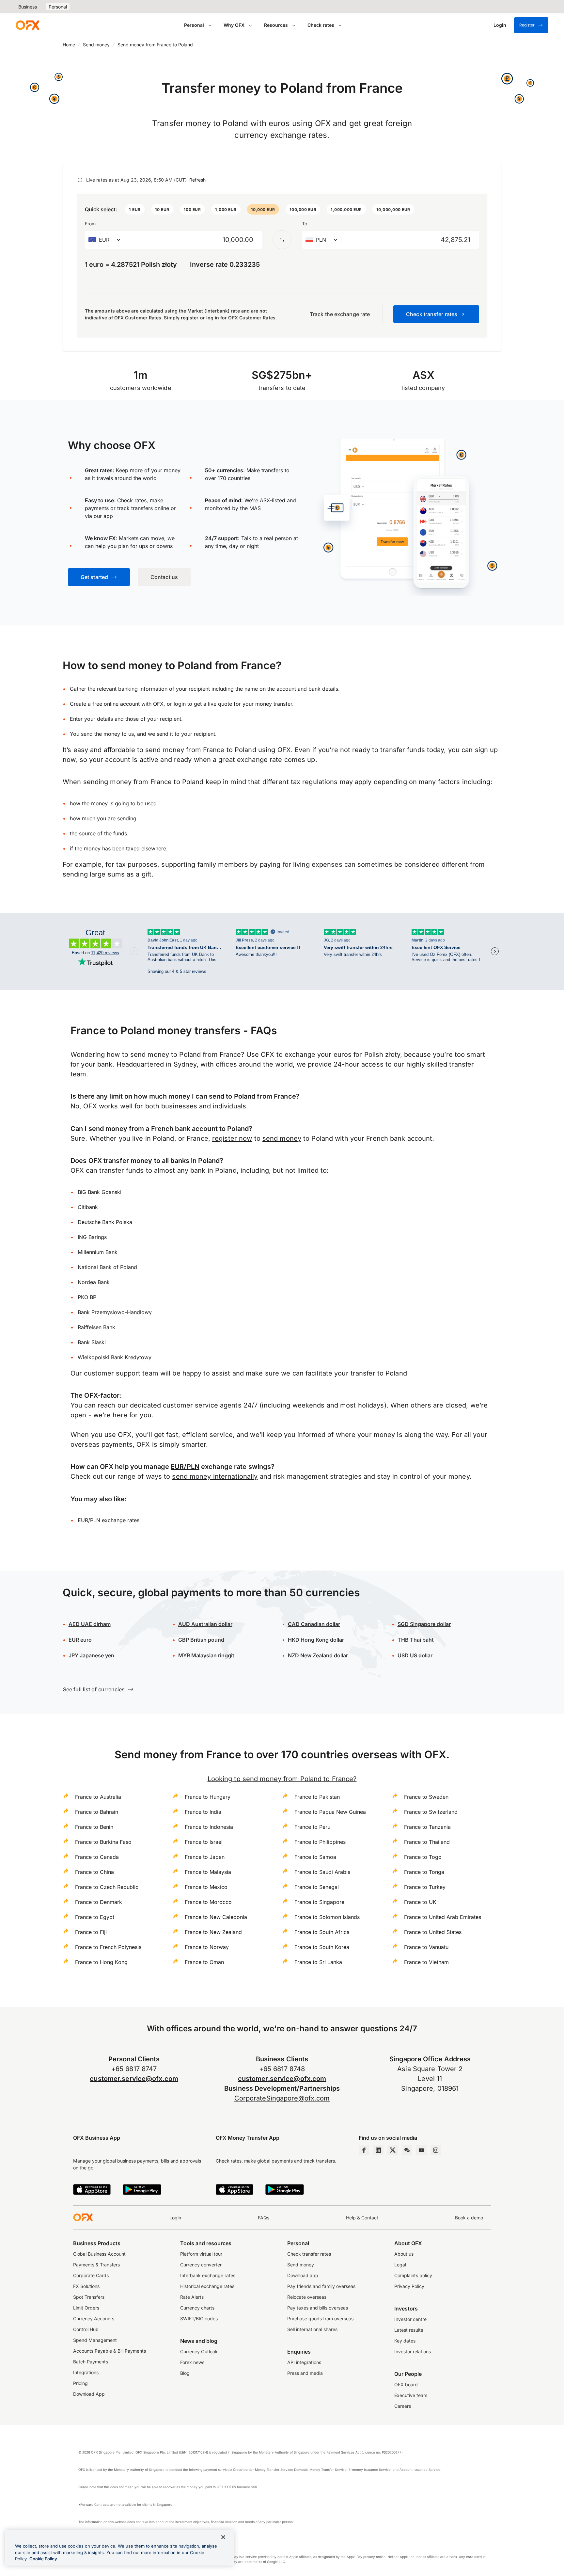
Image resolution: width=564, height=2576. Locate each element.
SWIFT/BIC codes (199, 2318)
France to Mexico (206, 1887)
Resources (276, 25)
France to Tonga (424, 1872)
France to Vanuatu (426, 1947)
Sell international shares (312, 2329)
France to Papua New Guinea (330, 1812)
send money (282, 1138)
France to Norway (207, 1947)
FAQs (264, 2218)
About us (404, 2254)
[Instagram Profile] (436, 2150)
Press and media (305, 2373)
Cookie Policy (43, 2559)
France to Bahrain (97, 1812)
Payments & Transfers (96, 2265)
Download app (303, 2275)
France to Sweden (426, 1797)
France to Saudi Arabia (322, 1872)
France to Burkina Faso (103, 1842)
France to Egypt (95, 1917)
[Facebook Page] (364, 2150)
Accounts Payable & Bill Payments (110, 2351)
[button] (135, 209)
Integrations (86, 2372)
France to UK (420, 1902)
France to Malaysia (208, 1872)
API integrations (304, 2362)
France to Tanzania (427, 1827)
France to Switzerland (431, 1812)
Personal (58, 7)
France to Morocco (208, 1902)
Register (527, 25)
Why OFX (234, 25)
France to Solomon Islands (327, 1917)
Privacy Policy (409, 2286)
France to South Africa (322, 1932)
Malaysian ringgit (206, 1655)
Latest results (409, 2330)
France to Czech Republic (107, 1887)
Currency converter (201, 2265)
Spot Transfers (89, 2297)
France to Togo (423, 1857)
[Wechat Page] (407, 2150)
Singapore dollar (424, 1624)
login (180, 704)
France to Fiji (91, 1932)
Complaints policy (413, 2275)
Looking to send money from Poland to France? (282, 1779)
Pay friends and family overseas (321, 2286)
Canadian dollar (314, 1624)
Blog (185, 2373)
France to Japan (205, 1857)
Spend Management (95, 2340)
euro (80, 1640)
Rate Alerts (192, 2297)
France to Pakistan (317, 1797)
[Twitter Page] (393, 2150)
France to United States (433, 1932)
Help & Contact (362, 2218)
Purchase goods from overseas (320, 2318)
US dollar (415, 1655)
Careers (403, 2406)
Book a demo (469, 2218)
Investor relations (413, 2351)
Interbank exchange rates (208, 2275)
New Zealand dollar (318, 1655)
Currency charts (197, 2308)
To (305, 224)
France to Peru (312, 1827)
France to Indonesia (209, 1827)
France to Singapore (319, 1902)
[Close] (223, 2537)
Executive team (411, 2395)
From (90, 224)
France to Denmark (99, 1902)
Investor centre (410, 2319)
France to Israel (204, 1842)
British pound (201, 1640)
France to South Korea (322, 1947)
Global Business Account (99, 2254)
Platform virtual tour (201, 2254)
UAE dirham (90, 1624)
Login (175, 2218)
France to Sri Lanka (318, 1962)
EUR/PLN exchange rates (109, 1520)
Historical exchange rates (207, 2286)
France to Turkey (425, 1887)
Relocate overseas (307, 2297)
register (190, 318)
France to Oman (204, 1962)
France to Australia (98, 1797)
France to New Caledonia (216, 1917)
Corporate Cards (91, 2275)
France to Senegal (317, 1887)
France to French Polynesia (108, 1947)
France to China (94, 1872)
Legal (400, 2265)
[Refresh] (80, 180)
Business (28, 7)
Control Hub (86, 2329)
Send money (96, 45)
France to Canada (97, 1857)
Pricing (80, 2383)
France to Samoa (315, 1857)
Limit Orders (86, 2308)
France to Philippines (320, 1842)
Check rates (321, 25)
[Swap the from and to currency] (282, 240)
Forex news (192, 2362)
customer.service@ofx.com (134, 2079)
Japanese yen (91, 1655)
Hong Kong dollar (316, 1640)
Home (69, 45)
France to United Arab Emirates (443, 1917)
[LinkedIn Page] (378, 2150)
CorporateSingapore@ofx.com (282, 2098)
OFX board (406, 2384)
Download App (89, 2394)
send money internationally (215, 1476)
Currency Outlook (199, 2351)
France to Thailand (427, 1842)
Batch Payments (91, 2362)
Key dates (405, 2341)
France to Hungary (208, 1797)
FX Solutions (86, 2286)
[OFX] (27, 25)
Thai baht (416, 1640)
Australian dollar (205, 1624)
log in (213, 318)
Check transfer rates (309, 2254)
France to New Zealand (213, 1932)
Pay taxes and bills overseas (318, 2308)
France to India (203, 1812)
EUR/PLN (185, 1467)
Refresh (197, 180)
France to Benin (94, 1827)
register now (232, 1138)
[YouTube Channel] (421, 2150)
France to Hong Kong (101, 1962)
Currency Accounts (94, 2318)
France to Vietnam (426, 1962)
